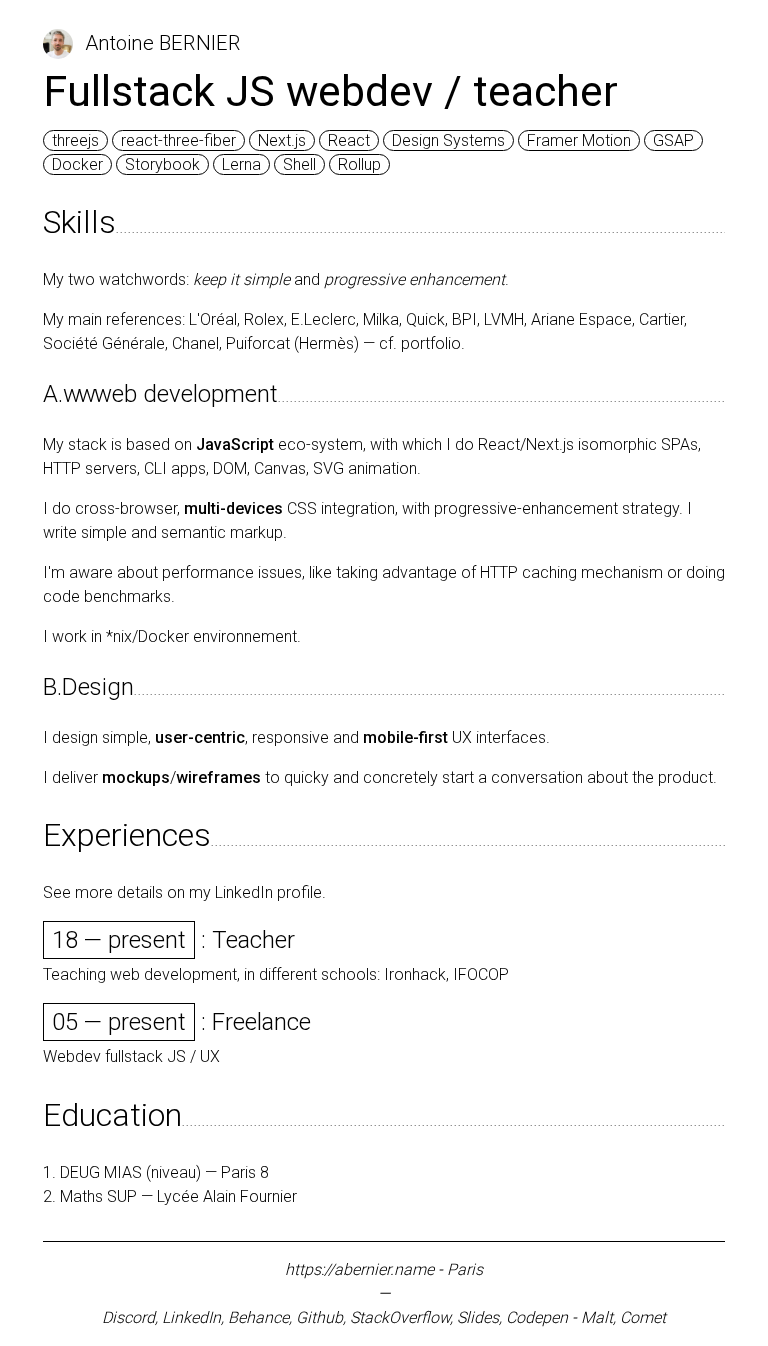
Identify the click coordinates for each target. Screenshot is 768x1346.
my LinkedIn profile (255, 892)
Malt (597, 1317)
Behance (258, 1317)
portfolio (431, 343)
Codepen (537, 1317)
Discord (128, 1317)
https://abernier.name (359, 1269)
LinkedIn (191, 1317)
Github (319, 1317)
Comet (643, 1317)
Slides (478, 1317)
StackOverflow (400, 1317)
